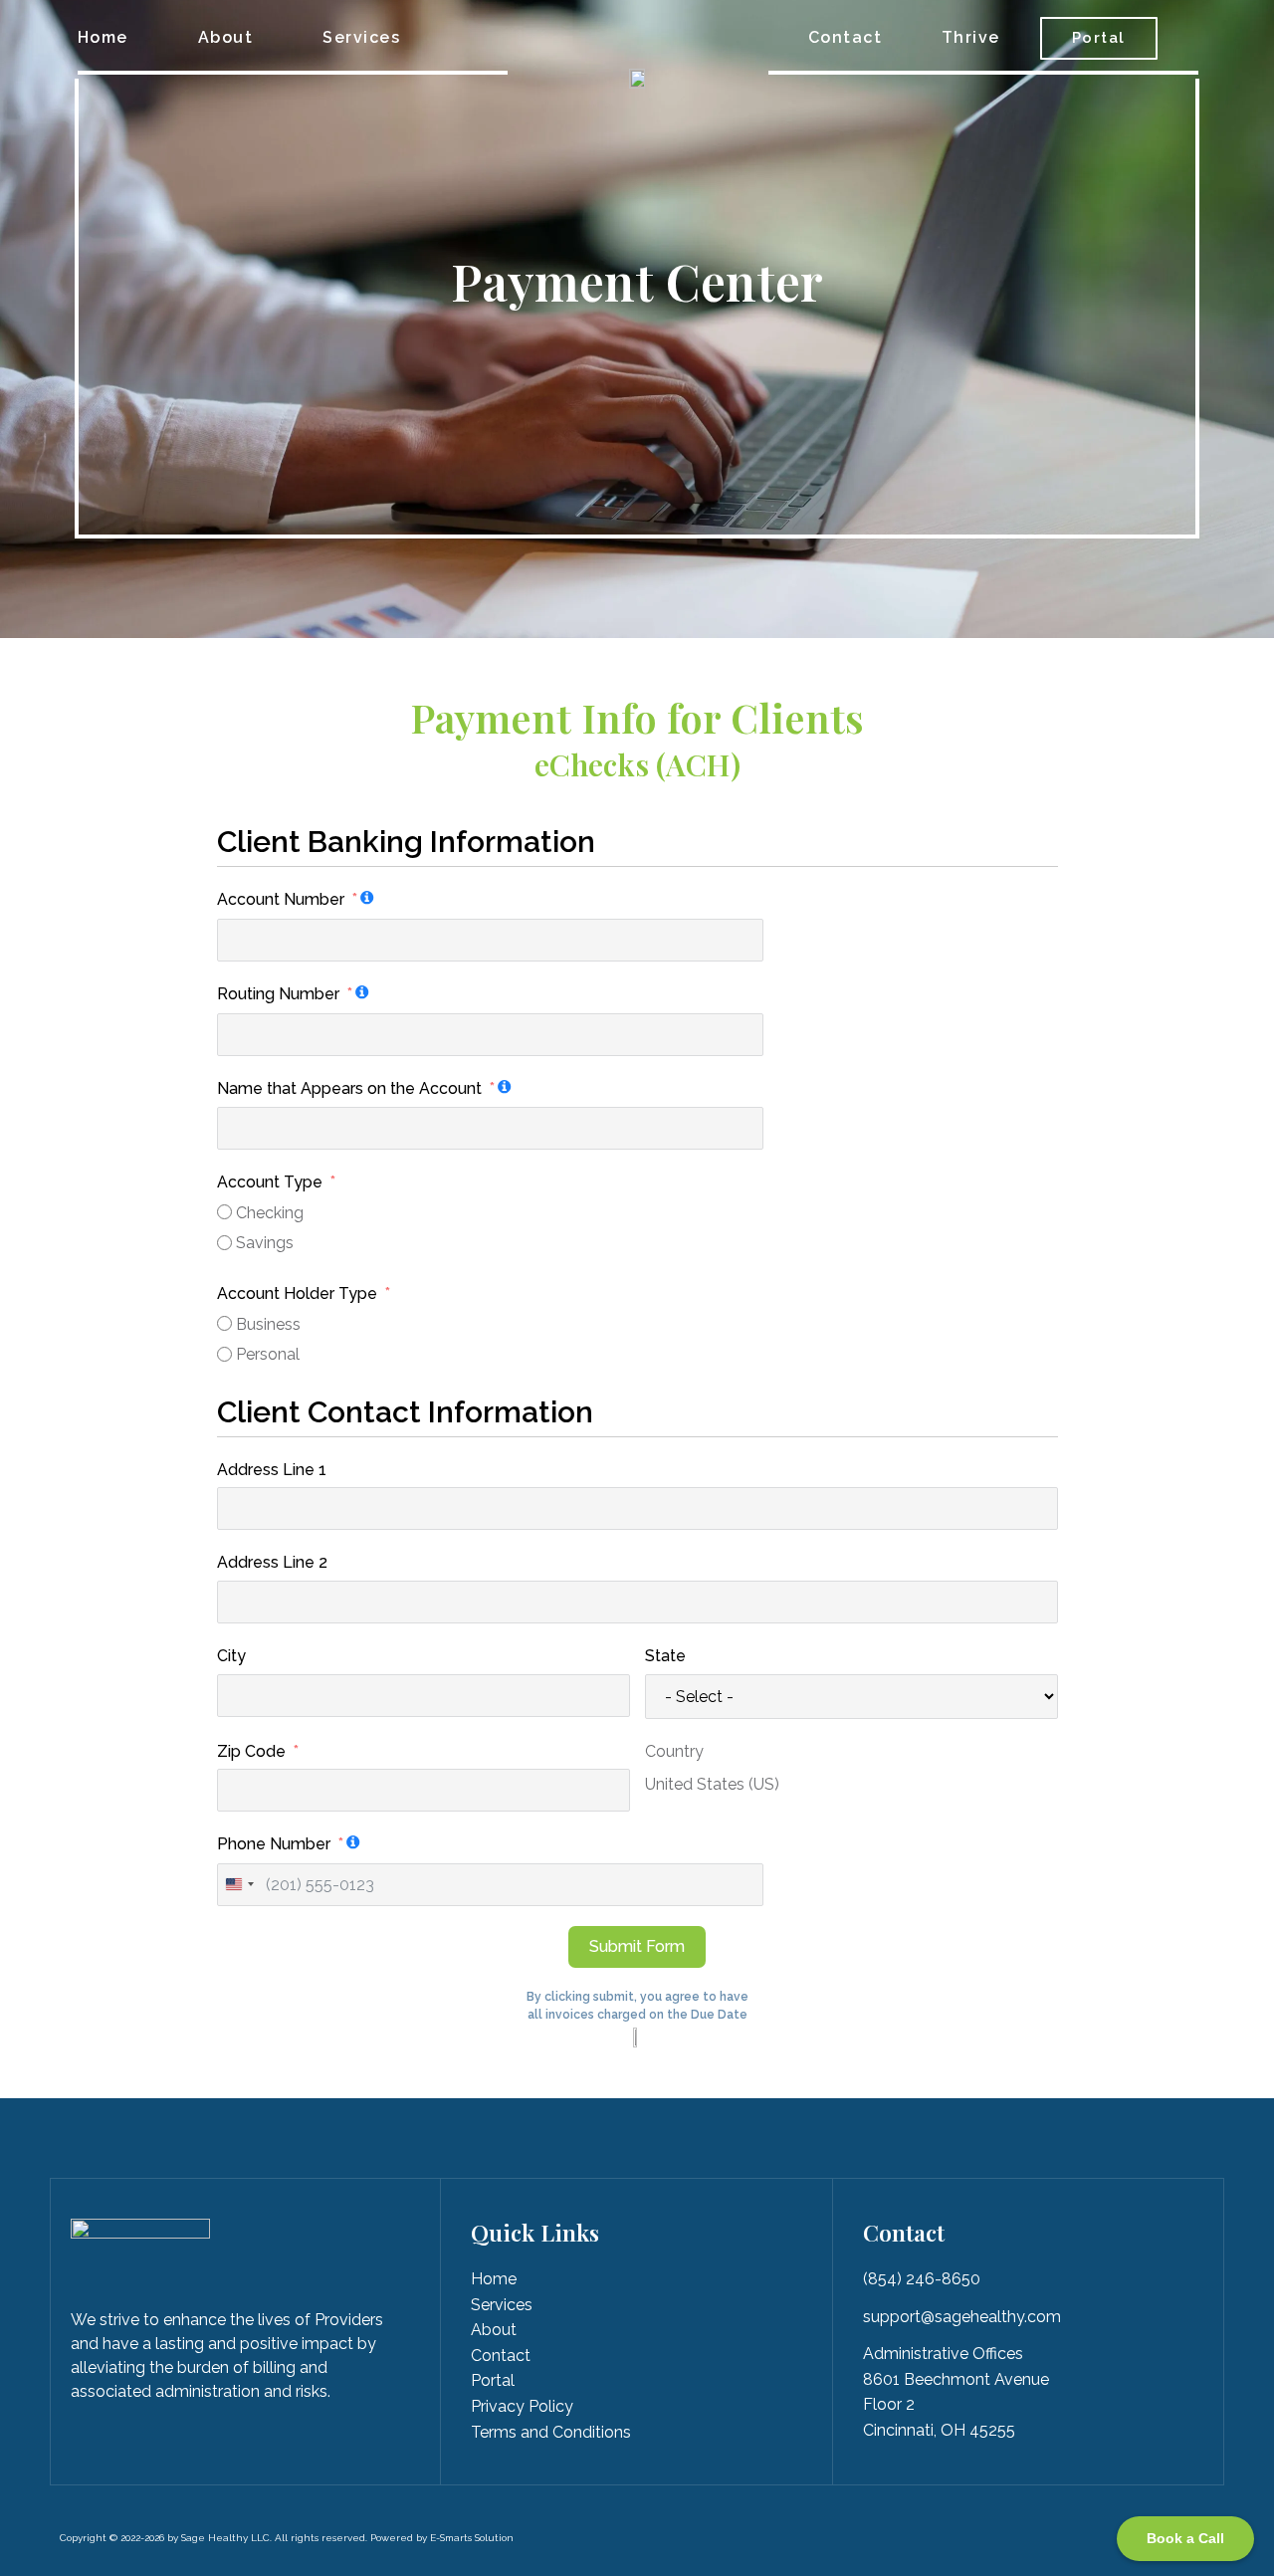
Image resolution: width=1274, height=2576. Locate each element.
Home (103, 37)
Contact (846, 37)
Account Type (270, 1182)
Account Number (281, 899)
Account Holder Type (297, 1293)
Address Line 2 (272, 1562)
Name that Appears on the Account (349, 1088)
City (231, 1656)
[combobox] (239, 1885)
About (226, 37)
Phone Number (274, 1844)
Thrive (971, 37)
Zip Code (251, 1751)
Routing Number (278, 994)
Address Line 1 (272, 1470)
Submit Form (637, 1946)
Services (361, 37)
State (665, 1656)
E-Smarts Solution (472, 2538)
